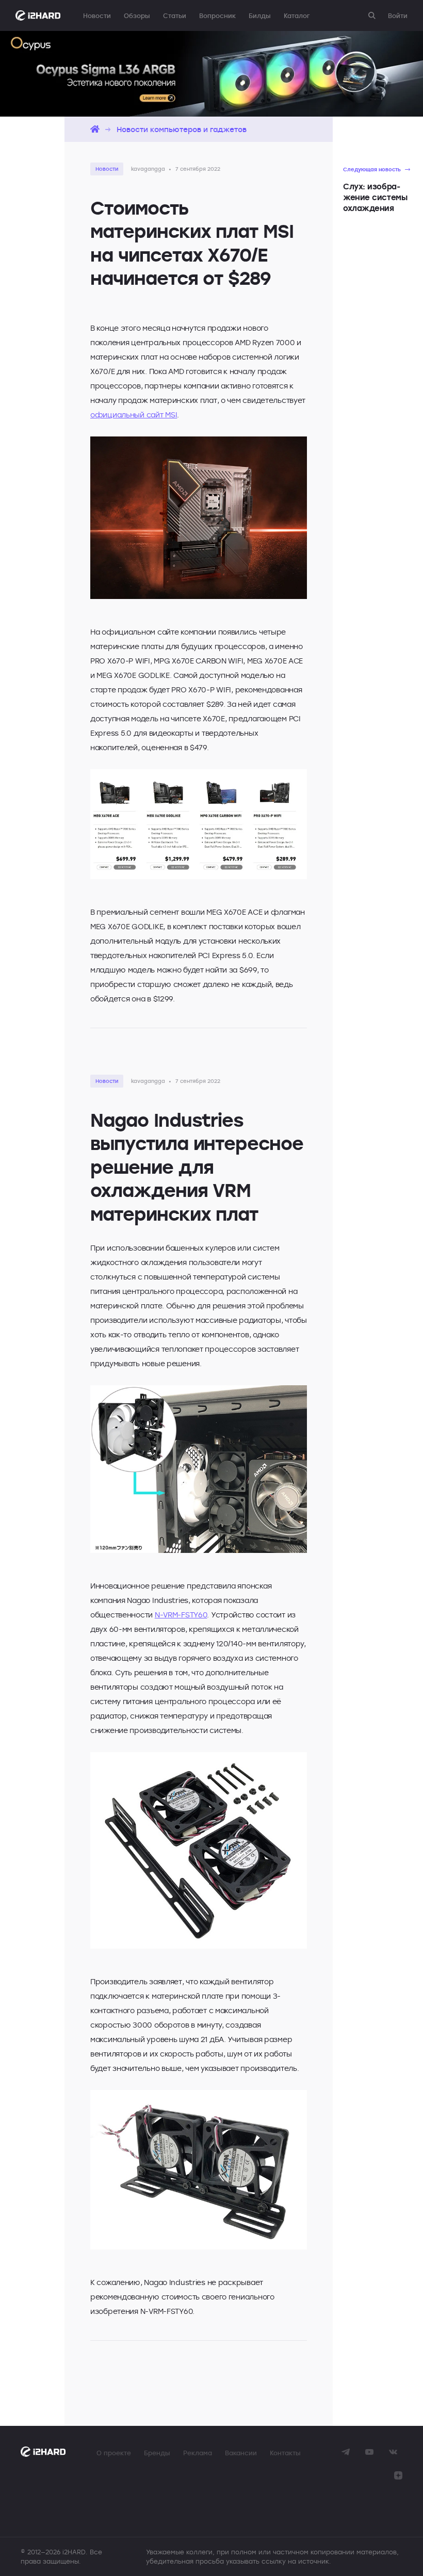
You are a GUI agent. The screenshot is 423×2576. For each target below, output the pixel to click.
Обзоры (137, 15)
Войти (398, 15)
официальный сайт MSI (134, 415)
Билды (260, 15)
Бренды (157, 2453)
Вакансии (241, 2453)
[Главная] (95, 129)
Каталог (297, 15)
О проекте (114, 2453)
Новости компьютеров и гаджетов (182, 129)
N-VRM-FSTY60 (181, 1615)
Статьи (175, 15)
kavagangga (148, 169)
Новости (97, 15)
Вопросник (217, 15)
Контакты (285, 2453)
